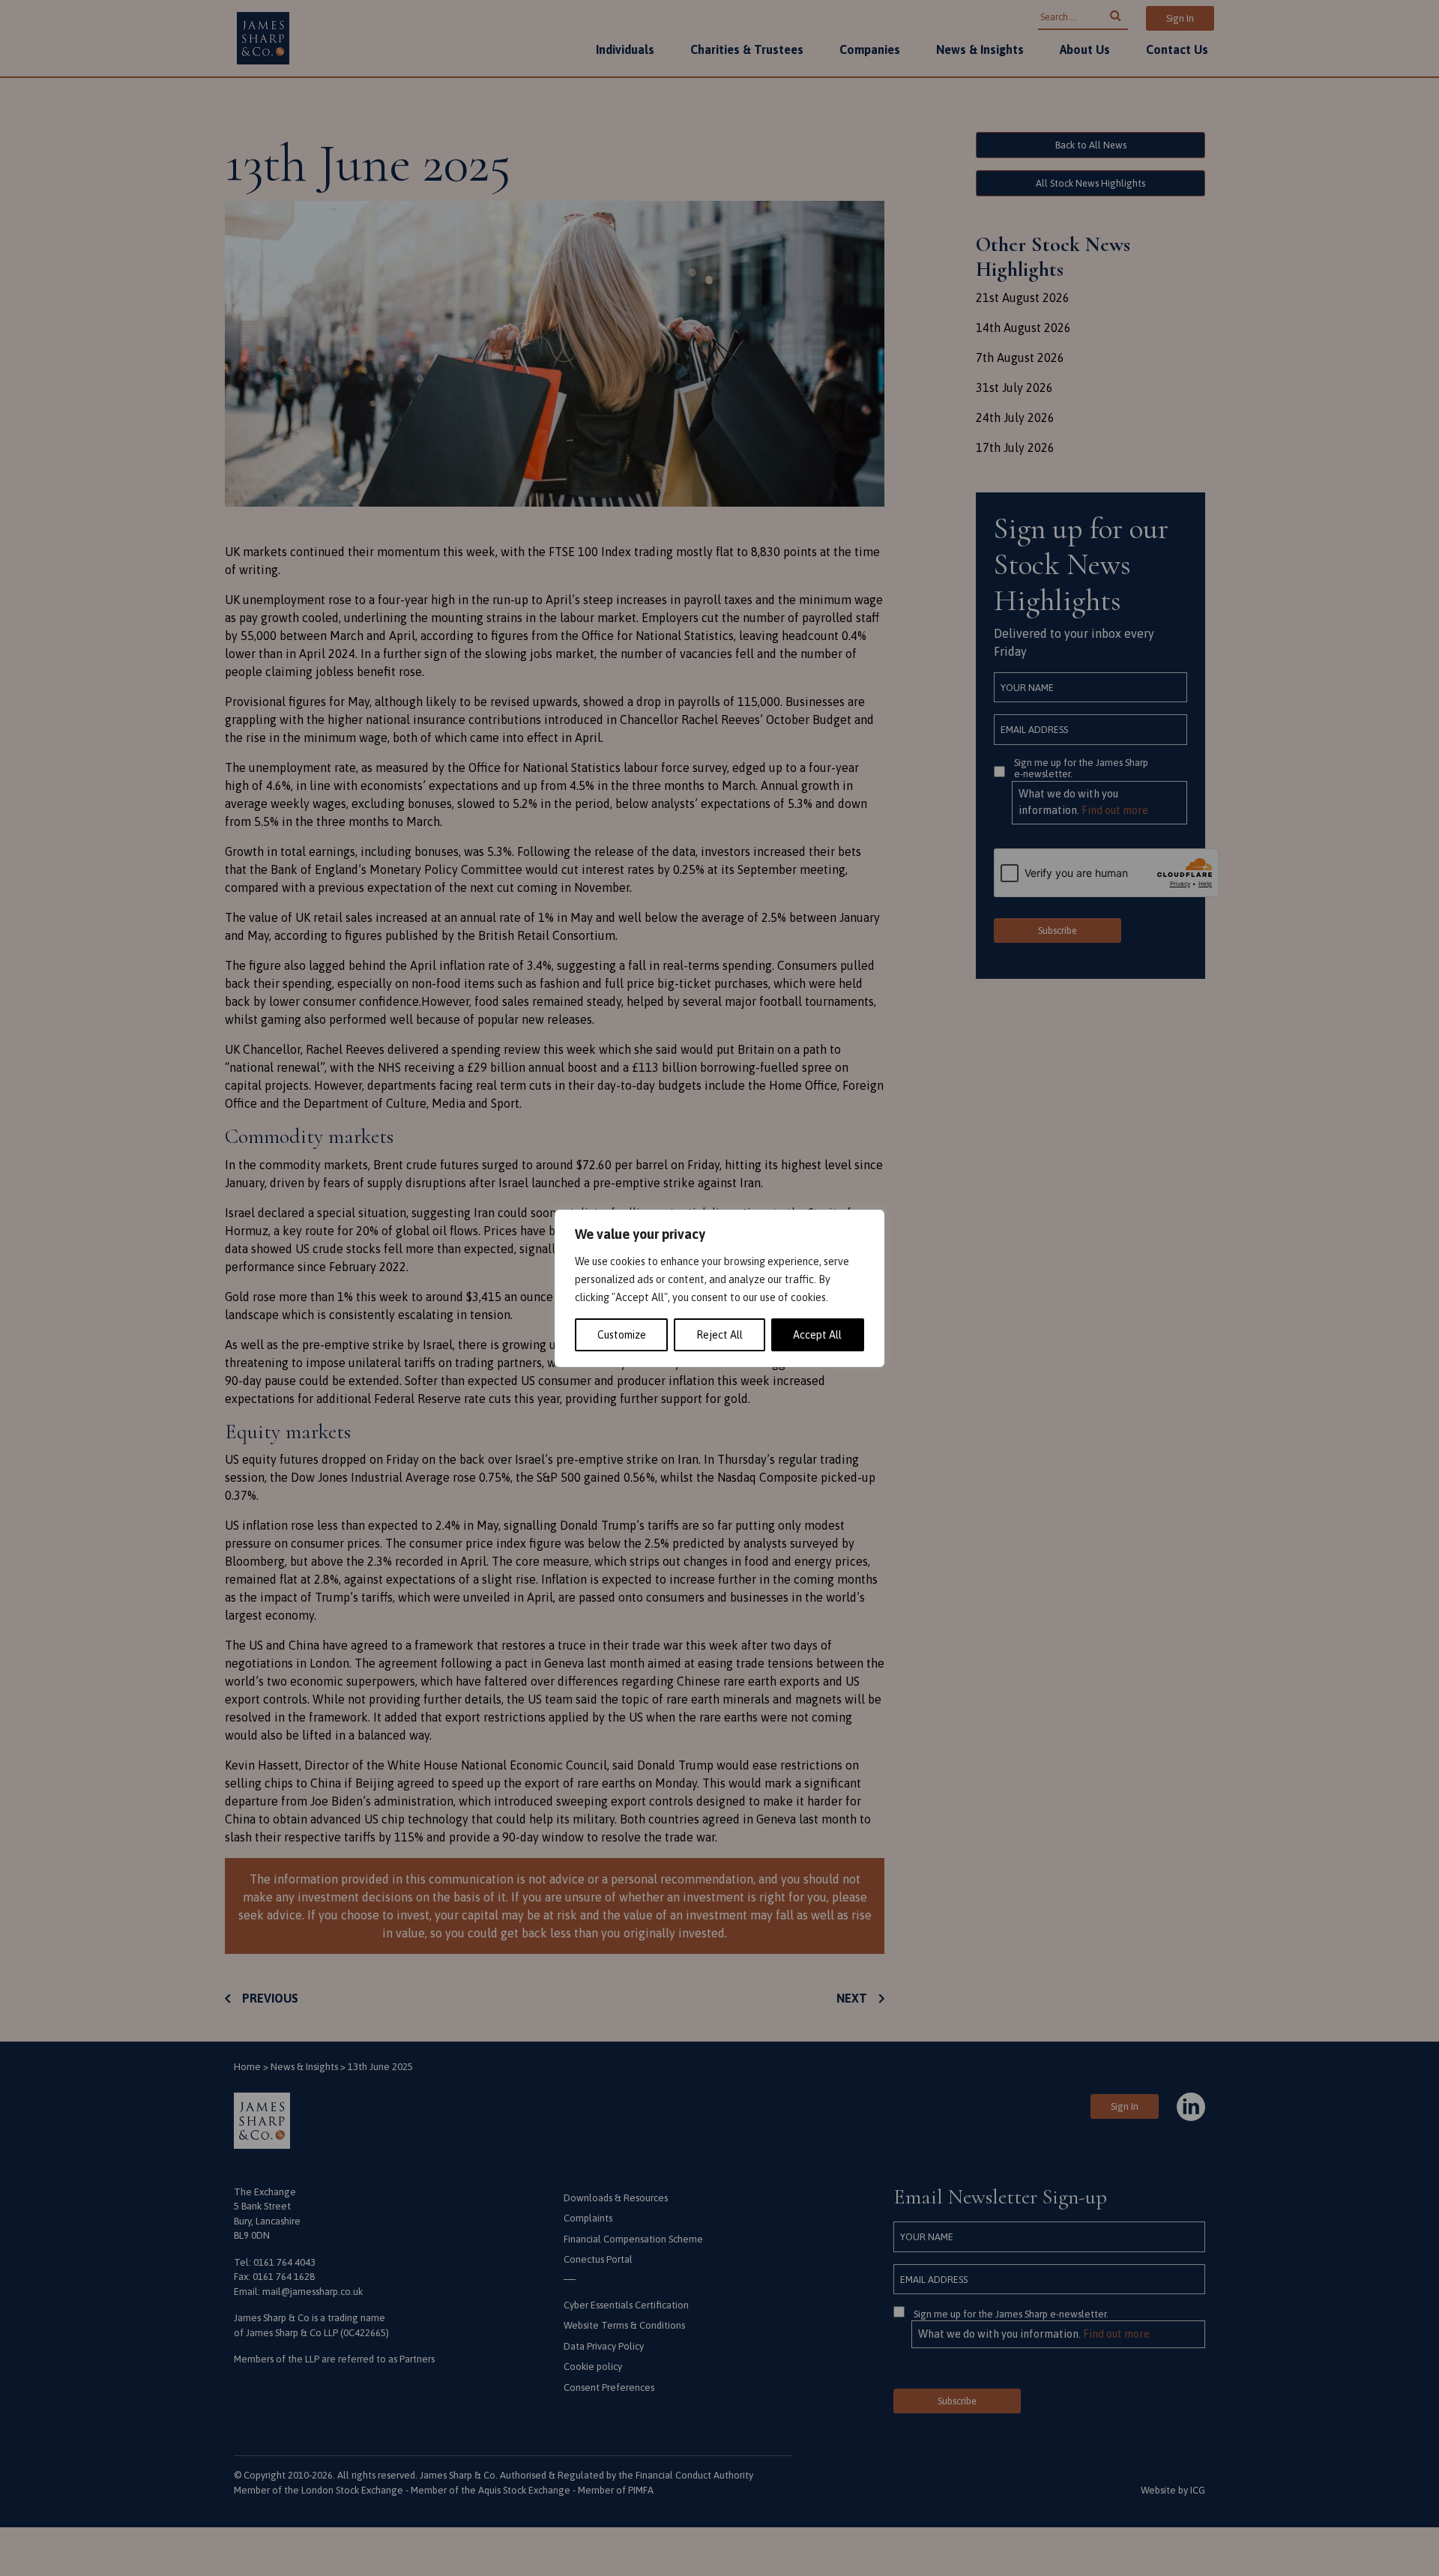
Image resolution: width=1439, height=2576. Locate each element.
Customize (622, 1335)
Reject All (719, 1335)
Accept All (817, 1335)
